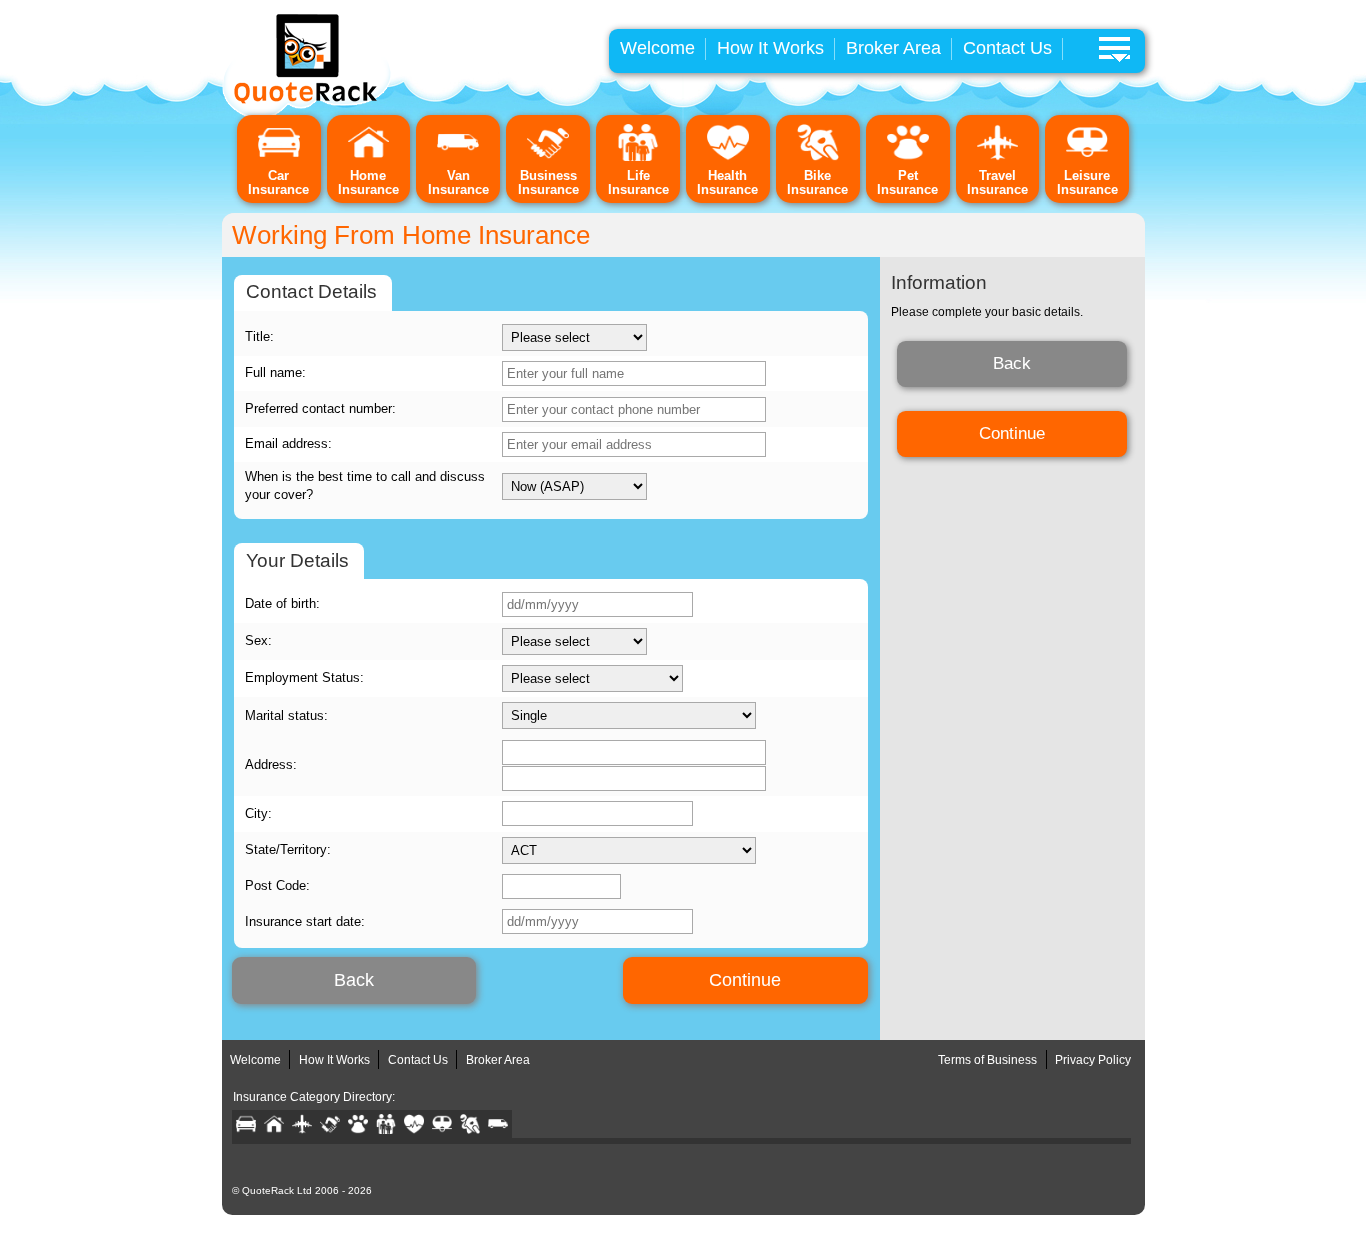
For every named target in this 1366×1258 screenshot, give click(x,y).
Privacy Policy (1093, 1060)
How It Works (770, 48)
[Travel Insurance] (998, 157)
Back (354, 980)
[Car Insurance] (279, 157)
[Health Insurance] (728, 157)
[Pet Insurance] (908, 157)
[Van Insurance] (458, 157)
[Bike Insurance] (818, 157)
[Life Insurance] (638, 157)
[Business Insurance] (548, 157)
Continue (745, 980)
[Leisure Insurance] (1087, 157)
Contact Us (1007, 48)
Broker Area (893, 48)
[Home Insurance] (369, 157)
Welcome (657, 48)
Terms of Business (987, 1060)
